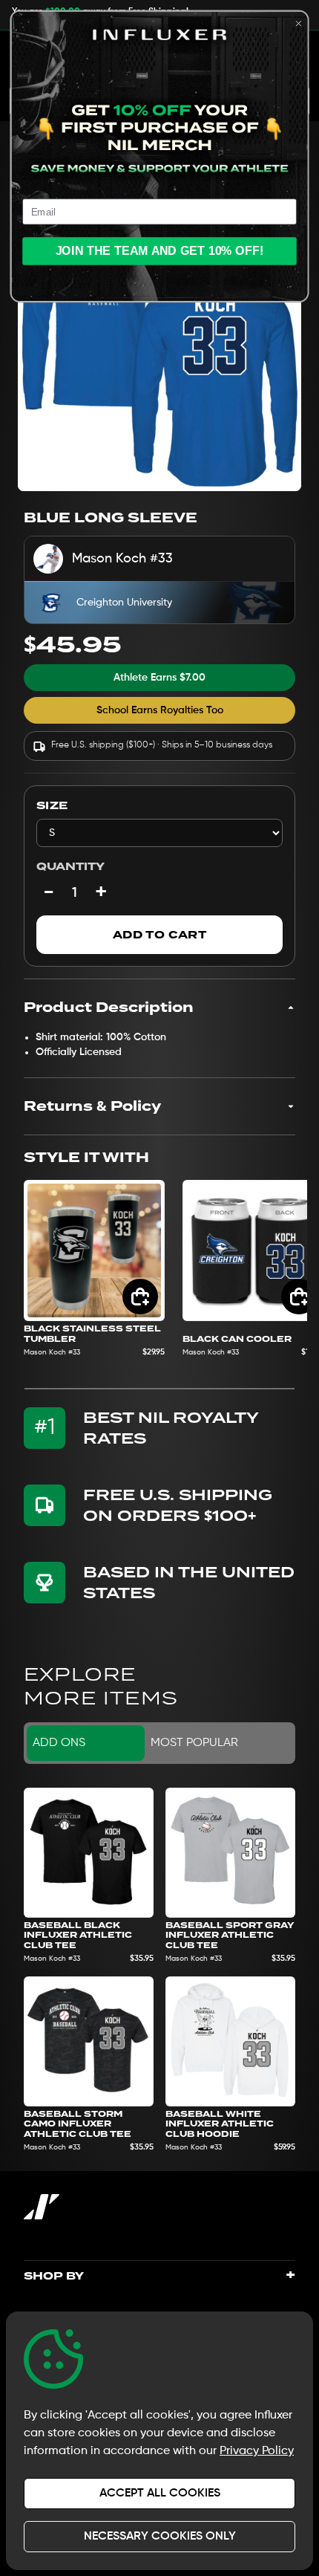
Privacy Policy (257, 2451)
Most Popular (194, 1743)
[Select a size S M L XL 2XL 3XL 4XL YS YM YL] (159, 833)
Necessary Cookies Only (160, 2537)
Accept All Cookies (160, 2494)
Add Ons (59, 1743)
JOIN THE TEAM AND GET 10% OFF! (160, 251)
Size (52, 805)
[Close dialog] (298, 24)
